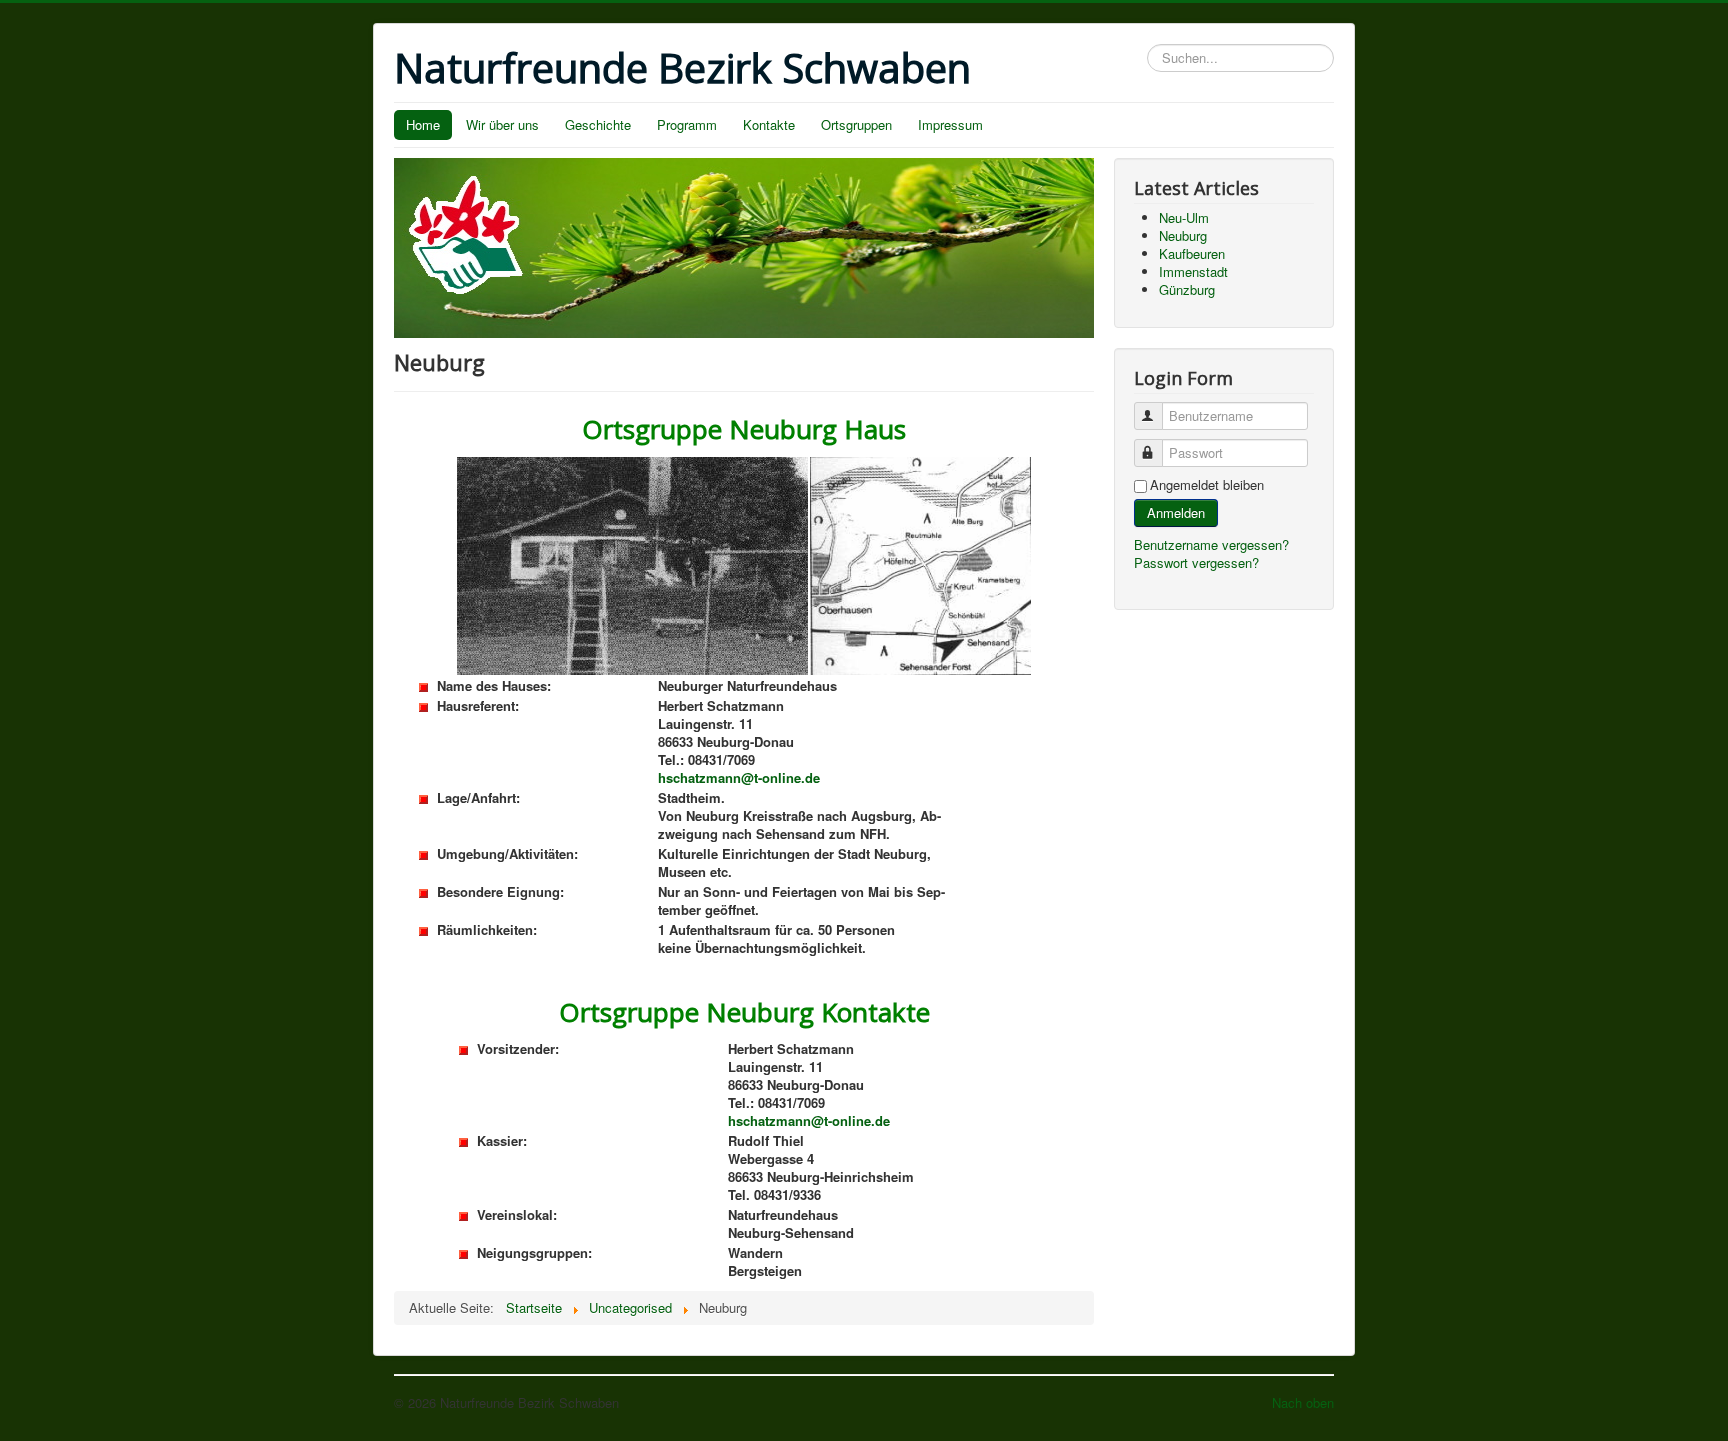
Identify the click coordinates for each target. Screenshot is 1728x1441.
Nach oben (1303, 1402)
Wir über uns (502, 124)
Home (423, 124)
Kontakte (769, 124)
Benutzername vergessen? (1211, 544)
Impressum (950, 124)
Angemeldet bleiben (1207, 485)
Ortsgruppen (856, 124)
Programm (687, 124)
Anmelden (1176, 512)
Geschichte (598, 124)
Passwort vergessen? (1196, 562)
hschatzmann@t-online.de (739, 777)
